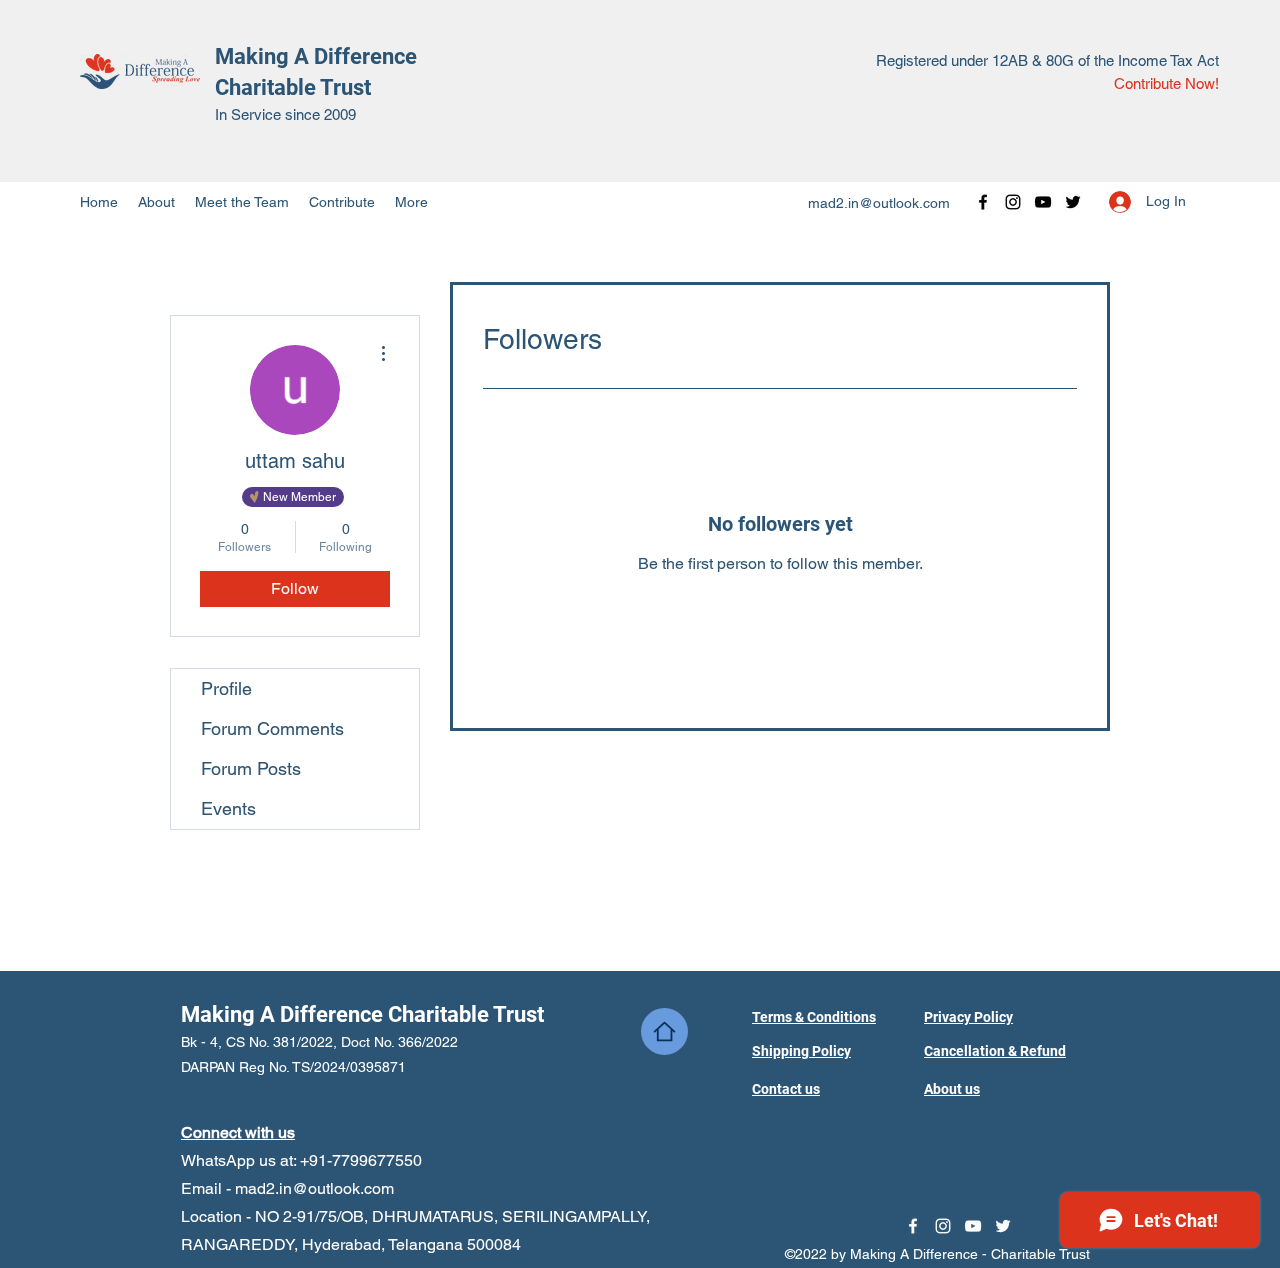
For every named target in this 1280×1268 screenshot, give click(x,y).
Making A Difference (316, 56)
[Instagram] (1013, 202)
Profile (226, 688)
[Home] (664, 1031)
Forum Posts (251, 768)
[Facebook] (983, 202)
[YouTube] (1043, 202)
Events (228, 808)
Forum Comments (272, 728)
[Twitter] (1073, 202)
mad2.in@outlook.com (879, 203)
